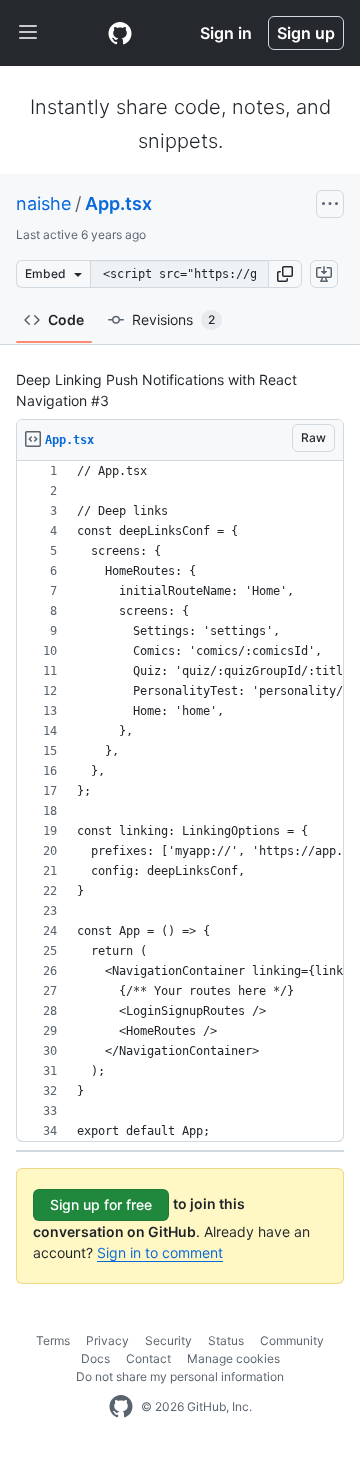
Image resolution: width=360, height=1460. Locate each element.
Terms (53, 1340)
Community (292, 1340)
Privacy (107, 1340)
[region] (180, 801)
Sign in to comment (160, 1252)
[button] (285, 274)
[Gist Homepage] (120, 33)
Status (226, 1340)
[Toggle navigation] (28, 33)
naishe (43, 203)
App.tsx (118, 203)
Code (66, 319)
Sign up (306, 33)
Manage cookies (233, 1358)
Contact (148, 1358)
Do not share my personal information (180, 1376)
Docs (95, 1358)
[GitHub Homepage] (121, 1407)
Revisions (173, 319)
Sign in (226, 33)
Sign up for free (101, 1204)
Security (168, 1340)
